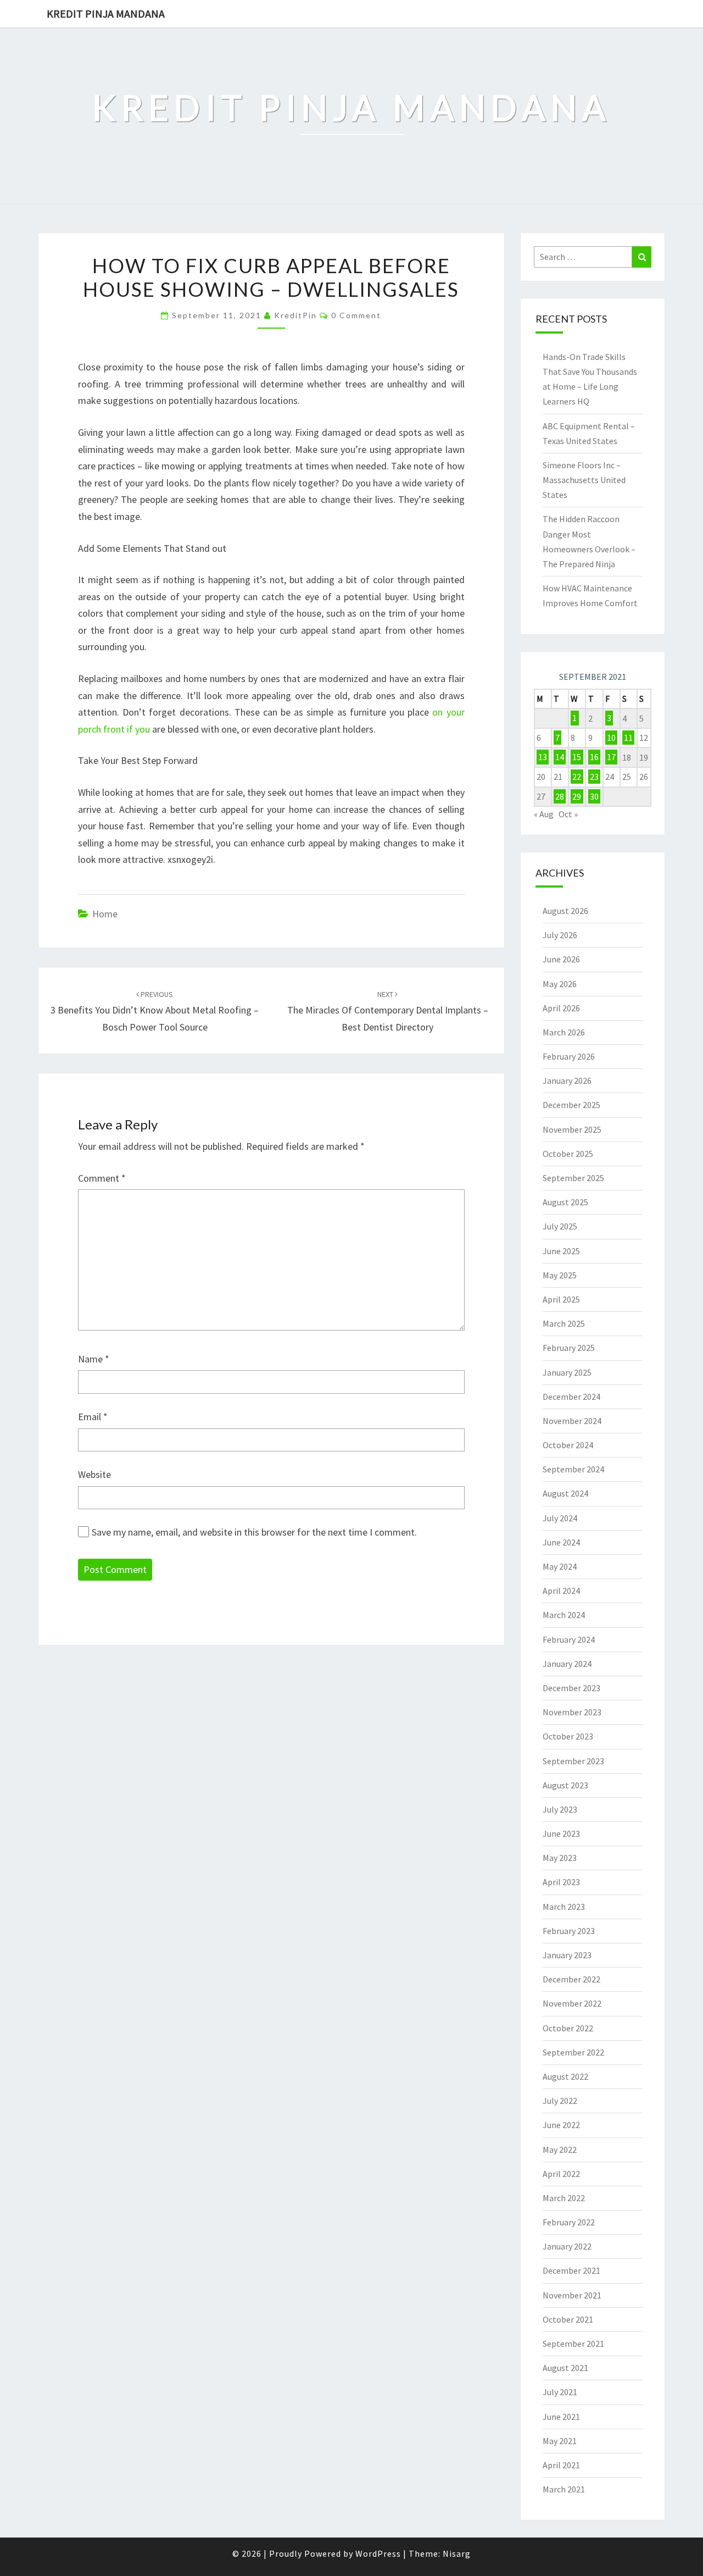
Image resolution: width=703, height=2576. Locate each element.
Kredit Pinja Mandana (106, 13)
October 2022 (568, 2028)
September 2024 (573, 1469)
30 (594, 796)
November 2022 (572, 2003)
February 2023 (569, 1931)
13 (543, 757)
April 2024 (561, 1591)
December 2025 (571, 1105)
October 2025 (568, 1154)
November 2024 (572, 1421)
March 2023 (564, 1907)
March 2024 (564, 1615)
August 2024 (565, 1493)
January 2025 (567, 1372)
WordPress (378, 2553)
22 (577, 777)
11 (628, 738)
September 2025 (573, 1178)
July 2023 (560, 1809)
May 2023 (560, 1858)
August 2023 (565, 1785)
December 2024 (571, 1397)
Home (105, 914)
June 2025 (561, 1251)
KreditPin (295, 315)
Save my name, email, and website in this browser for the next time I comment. (254, 1532)
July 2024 (560, 1518)
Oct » (568, 814)
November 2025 (572, 1129)
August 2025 (565, 1202)
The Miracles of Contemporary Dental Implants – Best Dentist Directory (388, 1011)
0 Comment (356, 315)
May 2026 (560, 984)
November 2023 (572, 1712)
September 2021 (573, 2344)
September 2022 (573, 2052)
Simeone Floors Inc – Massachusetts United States (584, 480)
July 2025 (560, 1226)
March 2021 (564, 2489)
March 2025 (564, 1323)
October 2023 (568, 1736)
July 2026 (560, 935)
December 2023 (571, 1688)
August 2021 (565, 2368)
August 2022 (565, 2076)
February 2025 (569, 1348)
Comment (102, 1178)
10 (611, 738)
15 (577, 757)
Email (93, 1417)
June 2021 (561, 2417)
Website (94, 1474)
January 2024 (567, 1664)
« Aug (544, 814)
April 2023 (561, 1882)
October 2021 (568, 2319)
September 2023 (573, 1761)
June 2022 (561, 2125)
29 (577, 796)
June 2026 (561, 959)
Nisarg (457, 2553)
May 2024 (560, 1566)
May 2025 (560, 1275)
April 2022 (561, 2174)
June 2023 (561, 1833)
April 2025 (561, 1299)
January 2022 (567, 2246)
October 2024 (568, 1445)
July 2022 (560, 2101)
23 (594, 777)
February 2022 (569, 2222)
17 (611, 757)
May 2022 (560, 2150)
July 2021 (560, 2392)
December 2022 (571, 1979)
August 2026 (565, 911)
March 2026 (564, 1032)
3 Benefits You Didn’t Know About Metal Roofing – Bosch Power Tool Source (155, 1011)
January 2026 (567, 1081)
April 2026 (561, 1008)
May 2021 (560, 2441)
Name (94, 1359)
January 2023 (567, 1955)
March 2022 (564, 2198)
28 (560, 796)
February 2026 (569, 1056)
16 (594, 757)
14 (560, 757)
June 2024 (561, 1542)
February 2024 (569, 1639)
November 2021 (572, 2295)
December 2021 (571, 2270)
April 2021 (561, 2465)
